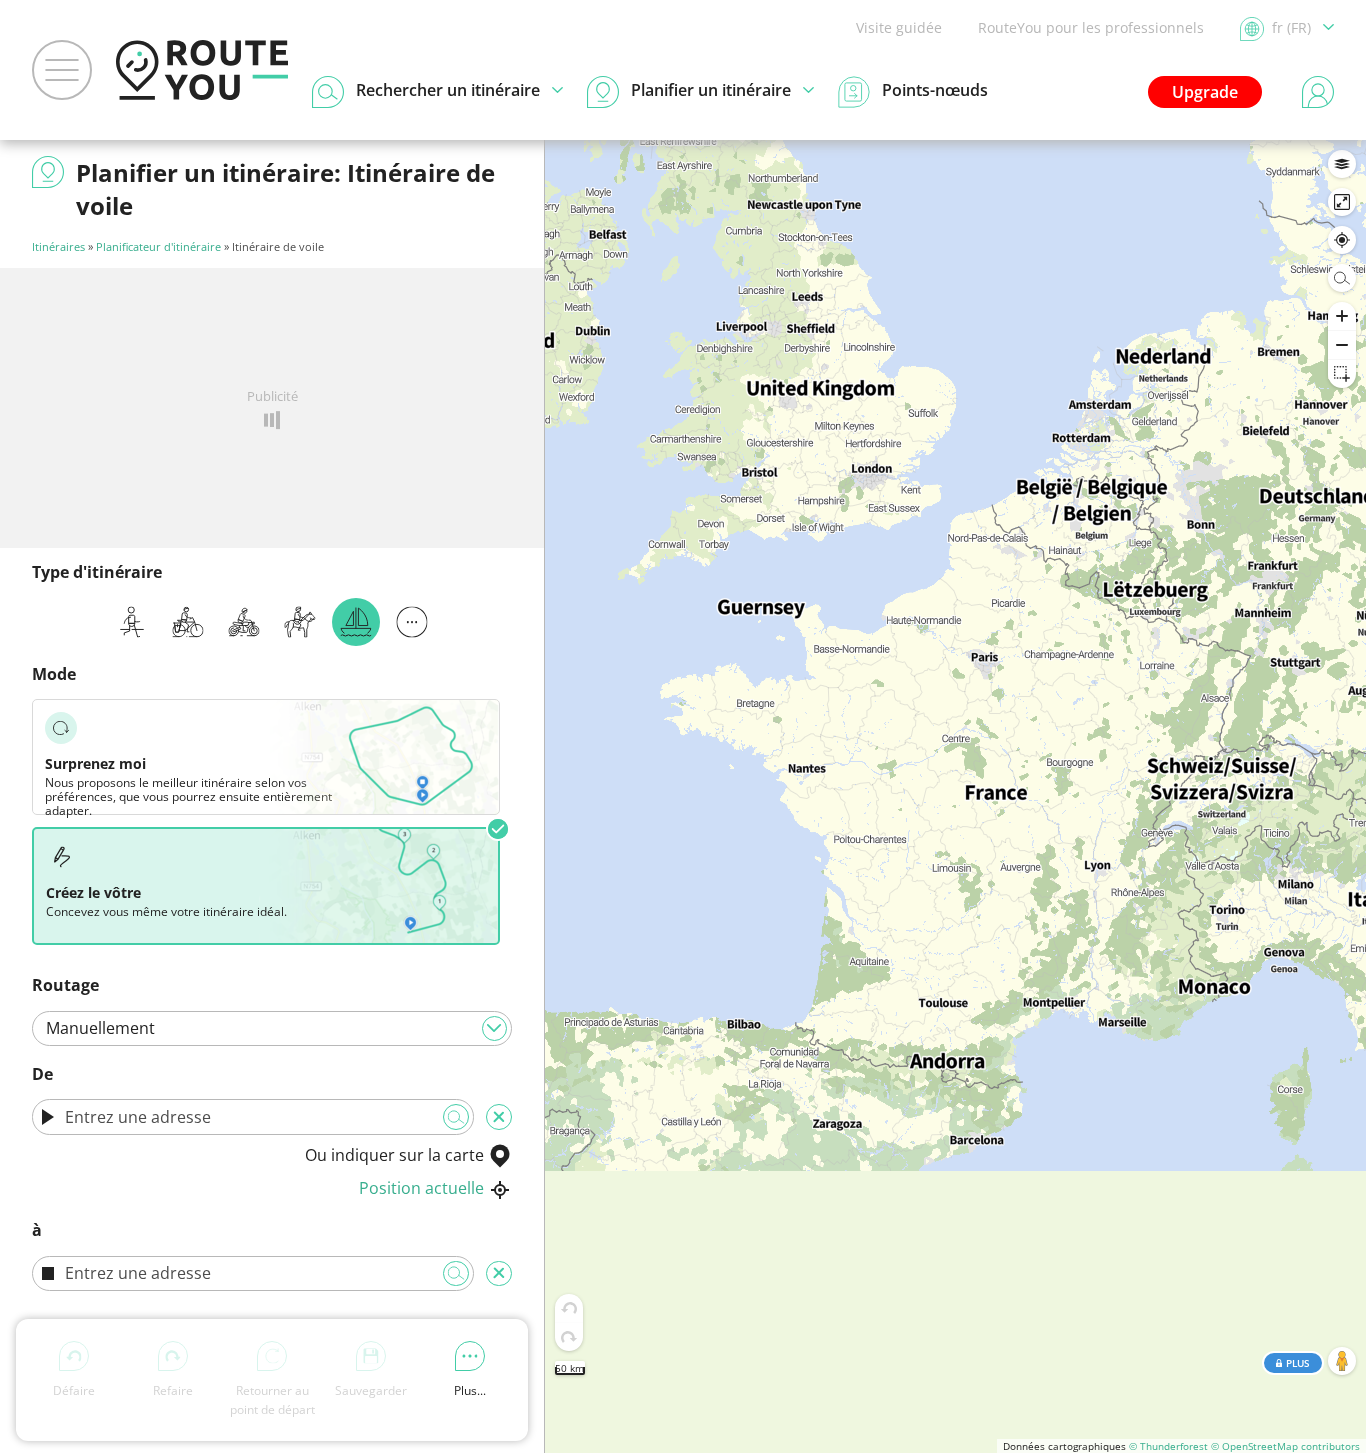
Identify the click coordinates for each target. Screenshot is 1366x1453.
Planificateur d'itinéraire (158, 246)
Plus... (470, 1390)
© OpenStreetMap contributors (1285, 1446)
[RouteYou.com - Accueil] (202, 70)
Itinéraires (58, 246)
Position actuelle (421, 1188)
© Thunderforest (1168, 1446)
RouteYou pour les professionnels (1091, 27)
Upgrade (1205, 92)
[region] (955, 796)
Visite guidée (899, 27)
